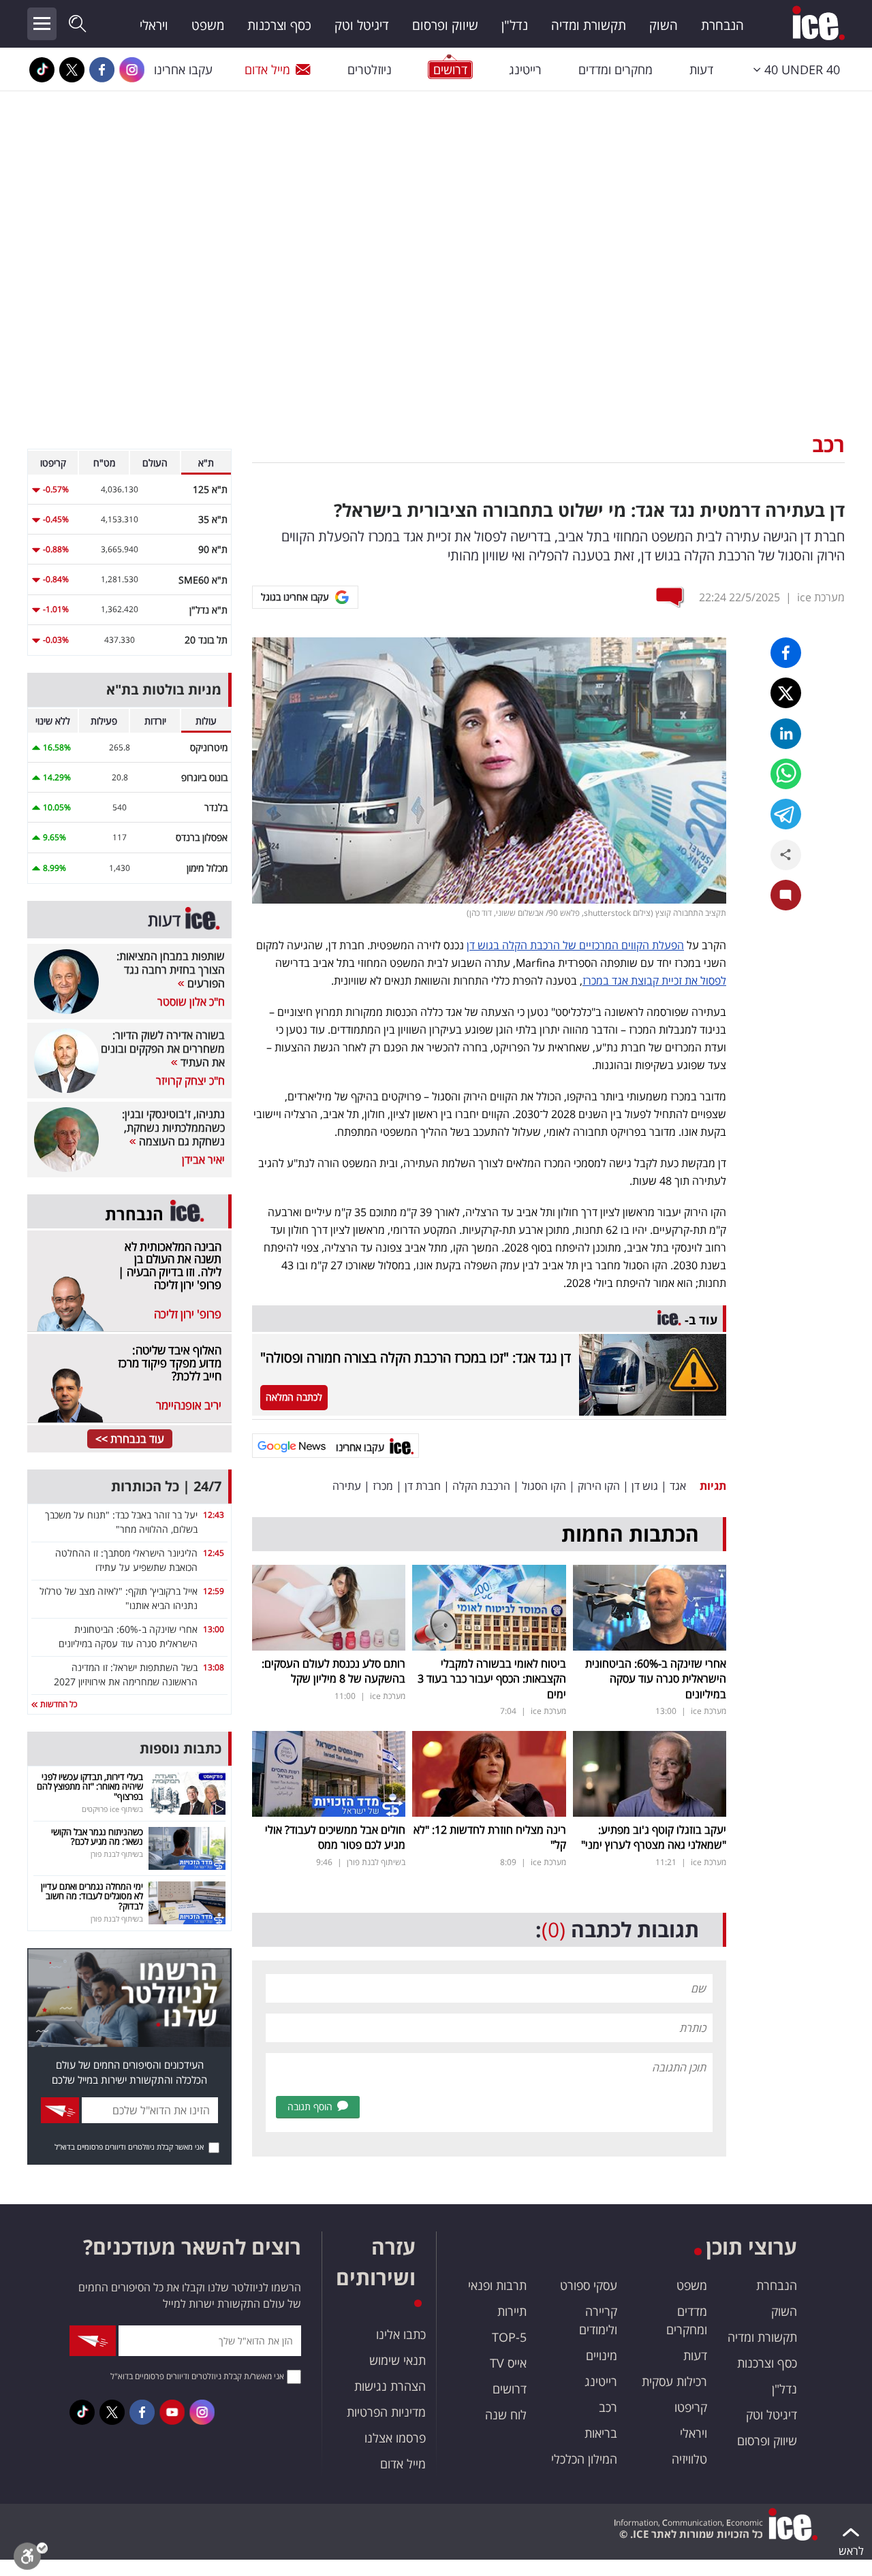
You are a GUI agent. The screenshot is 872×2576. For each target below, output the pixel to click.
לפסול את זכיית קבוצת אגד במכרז (654, 981)
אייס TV (508, 2363)
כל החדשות (58, 1704)
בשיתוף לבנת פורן (376, 1862)
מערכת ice (821, 597)
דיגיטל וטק (362, 25)
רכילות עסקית (674, 2381)
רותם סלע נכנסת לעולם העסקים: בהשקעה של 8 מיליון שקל (333, 1671)
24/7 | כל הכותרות (166, 1486)
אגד (678, 1486)
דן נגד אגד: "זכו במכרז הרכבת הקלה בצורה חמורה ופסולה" (416, 1357)
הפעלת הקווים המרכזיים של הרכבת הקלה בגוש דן (575, 945)
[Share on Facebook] (786, 653)
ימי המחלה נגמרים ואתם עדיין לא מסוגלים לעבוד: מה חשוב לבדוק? (92, 1896)
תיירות (512, 2311)
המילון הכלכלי (584, 2459)
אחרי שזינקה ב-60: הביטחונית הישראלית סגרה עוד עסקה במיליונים (656, 1679)
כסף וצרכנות (279, 25)
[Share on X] (786, 693)
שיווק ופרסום (445, 25)
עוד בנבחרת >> (130, 1439)
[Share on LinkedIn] (786, 734)
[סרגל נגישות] (31, 2559)
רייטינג (525, 69)
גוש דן (645, 1486)
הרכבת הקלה (481, 1486)
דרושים (510, 2389)
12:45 (214, 1553)
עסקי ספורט (589, 2285)
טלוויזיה (689, 2459)
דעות (701, 69)
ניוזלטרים (370, 69)
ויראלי (154, 25)
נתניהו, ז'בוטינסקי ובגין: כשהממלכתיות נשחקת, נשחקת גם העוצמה (173, 1128)
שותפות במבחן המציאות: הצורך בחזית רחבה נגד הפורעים (171, 970)
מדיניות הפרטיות (386, 2412)
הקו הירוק (599, 1486)
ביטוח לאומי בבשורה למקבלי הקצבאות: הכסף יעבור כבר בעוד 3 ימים (492, 1679)
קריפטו (691, 2407)
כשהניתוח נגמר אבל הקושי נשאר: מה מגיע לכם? (97, 1836)
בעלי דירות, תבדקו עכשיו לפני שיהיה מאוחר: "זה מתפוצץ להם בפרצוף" (90, 1786)
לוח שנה (506, 2415)
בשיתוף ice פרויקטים (112, 1809)
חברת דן (423, 1486)
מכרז (383, 1486)
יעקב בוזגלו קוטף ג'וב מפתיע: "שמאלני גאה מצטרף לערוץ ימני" (654, 1837)
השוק (664, 25)
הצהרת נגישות (390, 2386)
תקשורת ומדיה (589, 25)
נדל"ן (515, 25)
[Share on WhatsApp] (786, 774)
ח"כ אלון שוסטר (191, 1002)
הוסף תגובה (310, 2106)
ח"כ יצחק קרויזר (190, 1081)
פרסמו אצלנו (395, 2438)
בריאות (601, 2433)
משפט (208, 25)
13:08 (214, 1667)
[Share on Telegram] (786, 814)
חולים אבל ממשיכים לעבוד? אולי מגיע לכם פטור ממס (335, 1837)
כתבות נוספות (181, 1748)
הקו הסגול (544, 1486)
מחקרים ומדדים (616, 69)
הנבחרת (722, 25)
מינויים (602, 2355)
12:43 (214, 1515)
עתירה (347, 1486)
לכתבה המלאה (294, 1397)
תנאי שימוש (398, 2360)
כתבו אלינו (401, 2334)
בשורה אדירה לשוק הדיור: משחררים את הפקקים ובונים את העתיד (163, 1049)
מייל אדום (267, 69)
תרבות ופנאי (497, 2285)
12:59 (214, 1591)
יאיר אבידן (203, 1160)
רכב (828, 444)
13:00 (214, 1629)
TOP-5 (509, 2337)
